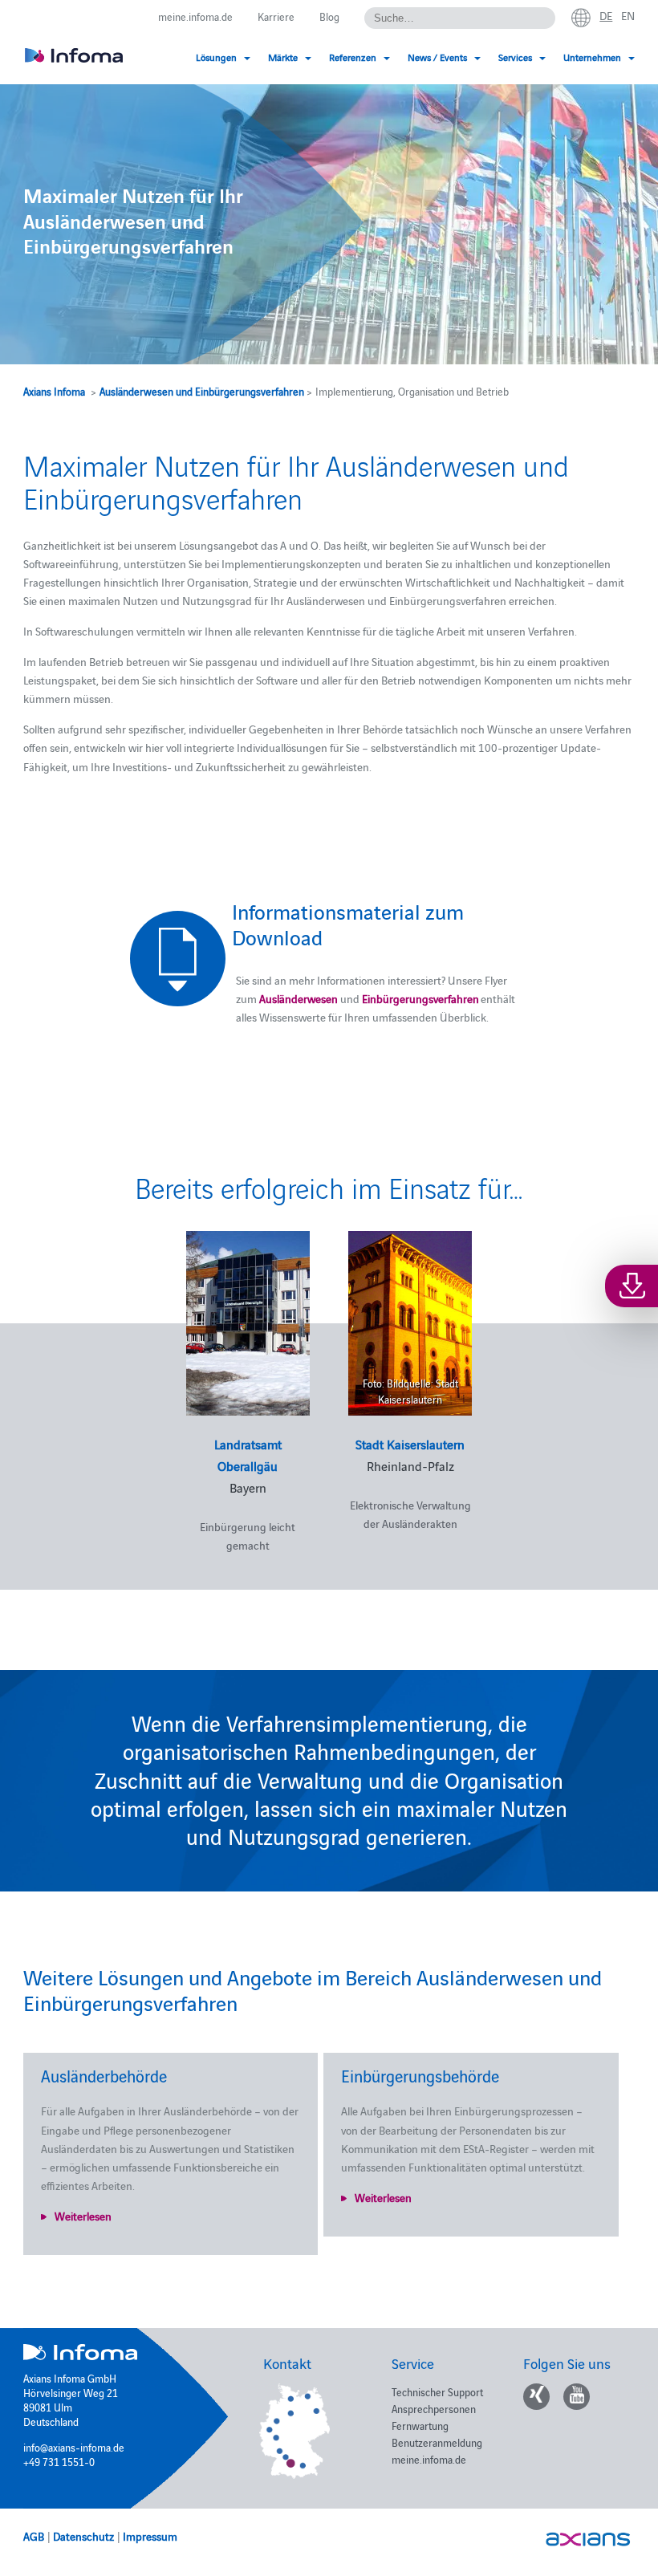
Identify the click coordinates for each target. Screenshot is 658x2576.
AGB (34, 2536)
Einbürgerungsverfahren (420, 998)
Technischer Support (437, 2391)
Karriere (276, 16)
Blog (329, 16)
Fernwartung (420, 2425)
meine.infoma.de (195, 16)
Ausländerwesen (299, 998)
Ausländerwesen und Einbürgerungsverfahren (202, 391)
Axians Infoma (54, 391)
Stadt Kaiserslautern (410, 1444)
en (628, 15)
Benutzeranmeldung (437, 2442)
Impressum (150, 2536)
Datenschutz (83, 2536)
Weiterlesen (83, 2216)
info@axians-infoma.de (74, 2447)
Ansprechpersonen (434, 2408)
